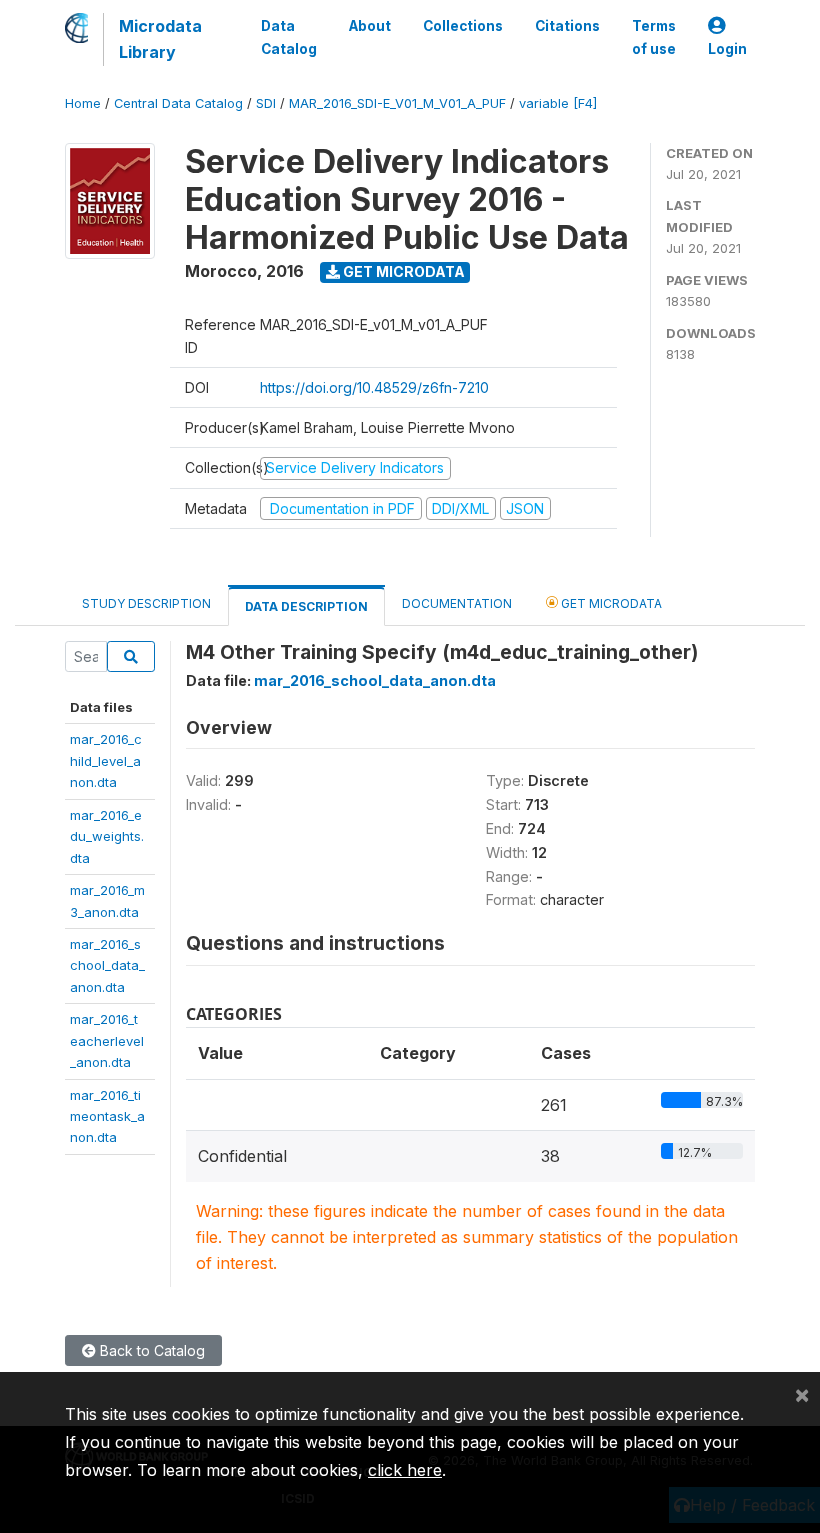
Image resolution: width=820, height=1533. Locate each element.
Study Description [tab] (146, 603)
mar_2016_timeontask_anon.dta (107, 1116)
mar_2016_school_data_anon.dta (107, 965)
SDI (266, 103)
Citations (567, 26)
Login (727, 49)
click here (405, 1470)
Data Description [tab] (306, 606)
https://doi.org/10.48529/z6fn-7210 (374, 387)
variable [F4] (558, 103)
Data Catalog (289, 37)
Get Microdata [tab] (610, 603)
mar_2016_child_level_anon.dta (106, 760)
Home (83, 103)
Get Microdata (402, 271)
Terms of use (654, 37)
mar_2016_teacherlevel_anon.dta (107, 1040)
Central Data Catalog (178, 103)
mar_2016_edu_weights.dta (107, 836)
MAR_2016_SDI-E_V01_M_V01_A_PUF (397, 103)
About (370, 26)
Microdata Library (160, 39)
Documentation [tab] (457, 603)
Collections (463, 26)
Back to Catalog (150, 1350)
